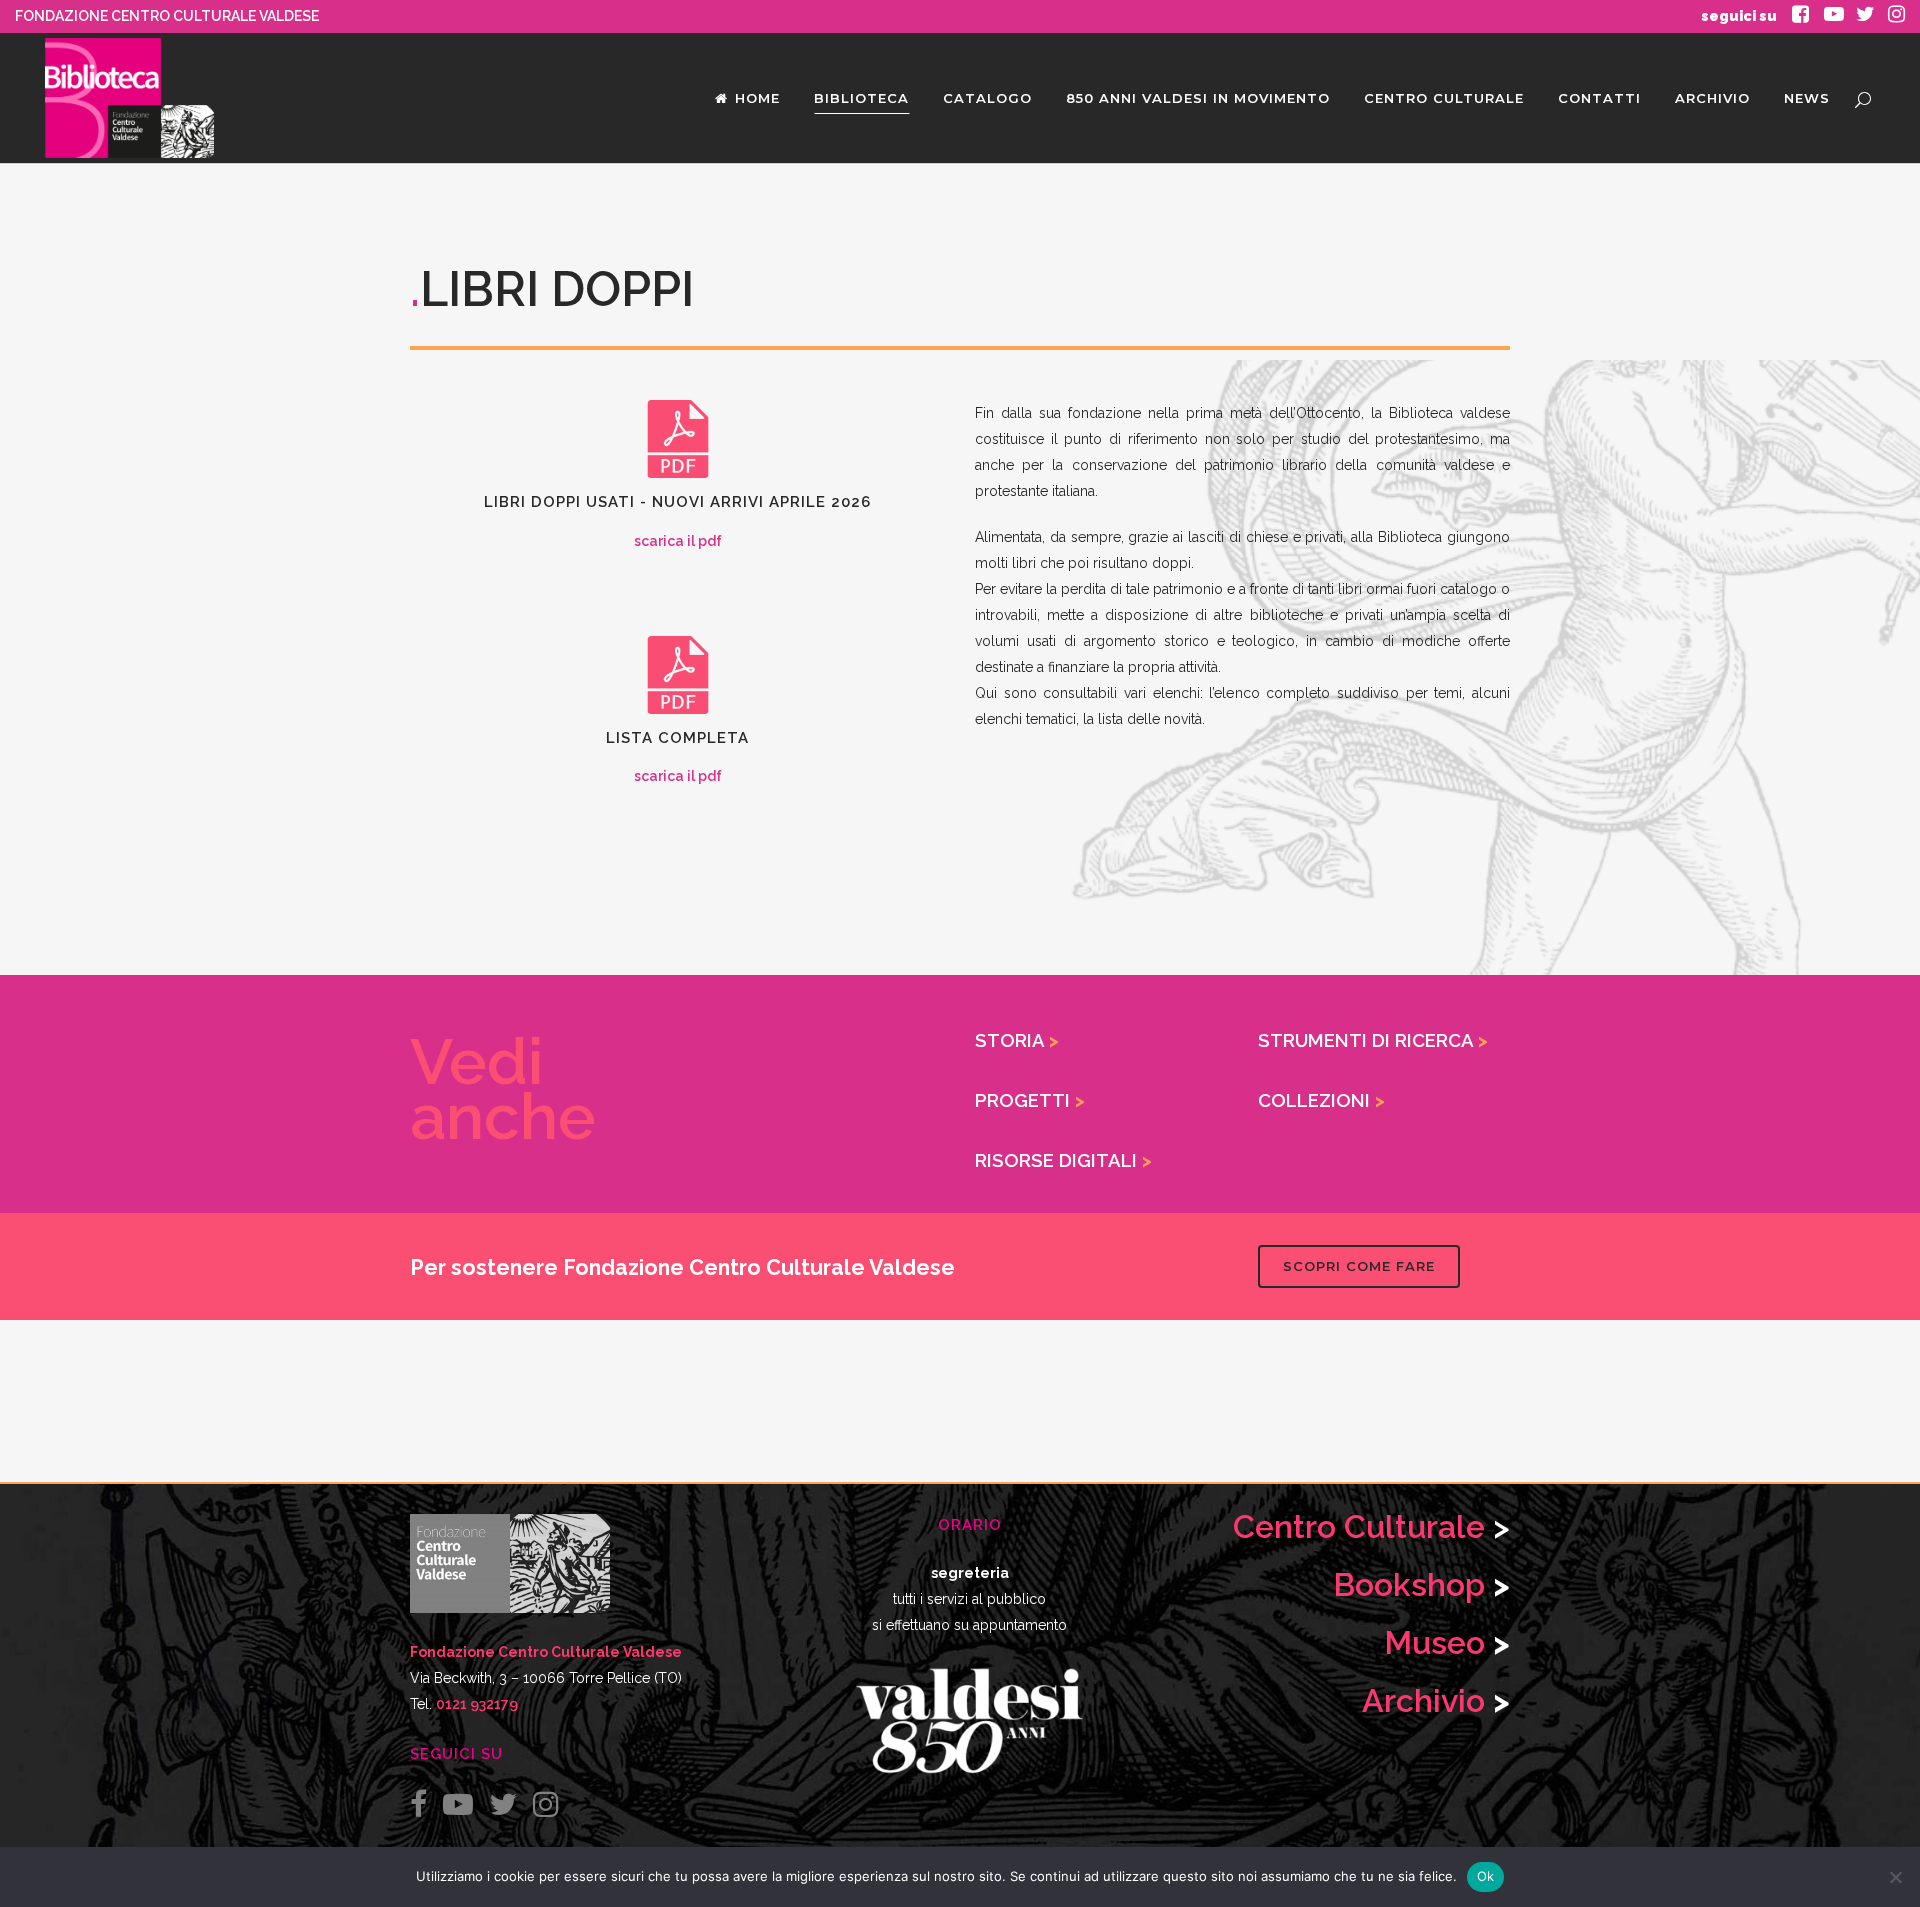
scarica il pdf (678, 541)
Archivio (1423, 1700)
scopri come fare (1359, 1266)
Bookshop (1409, 1584)
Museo (1438, 1642)
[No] (1895, 1877)
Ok (1486, 1876)
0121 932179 (477, 1704)
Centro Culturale (1359, 1526)
